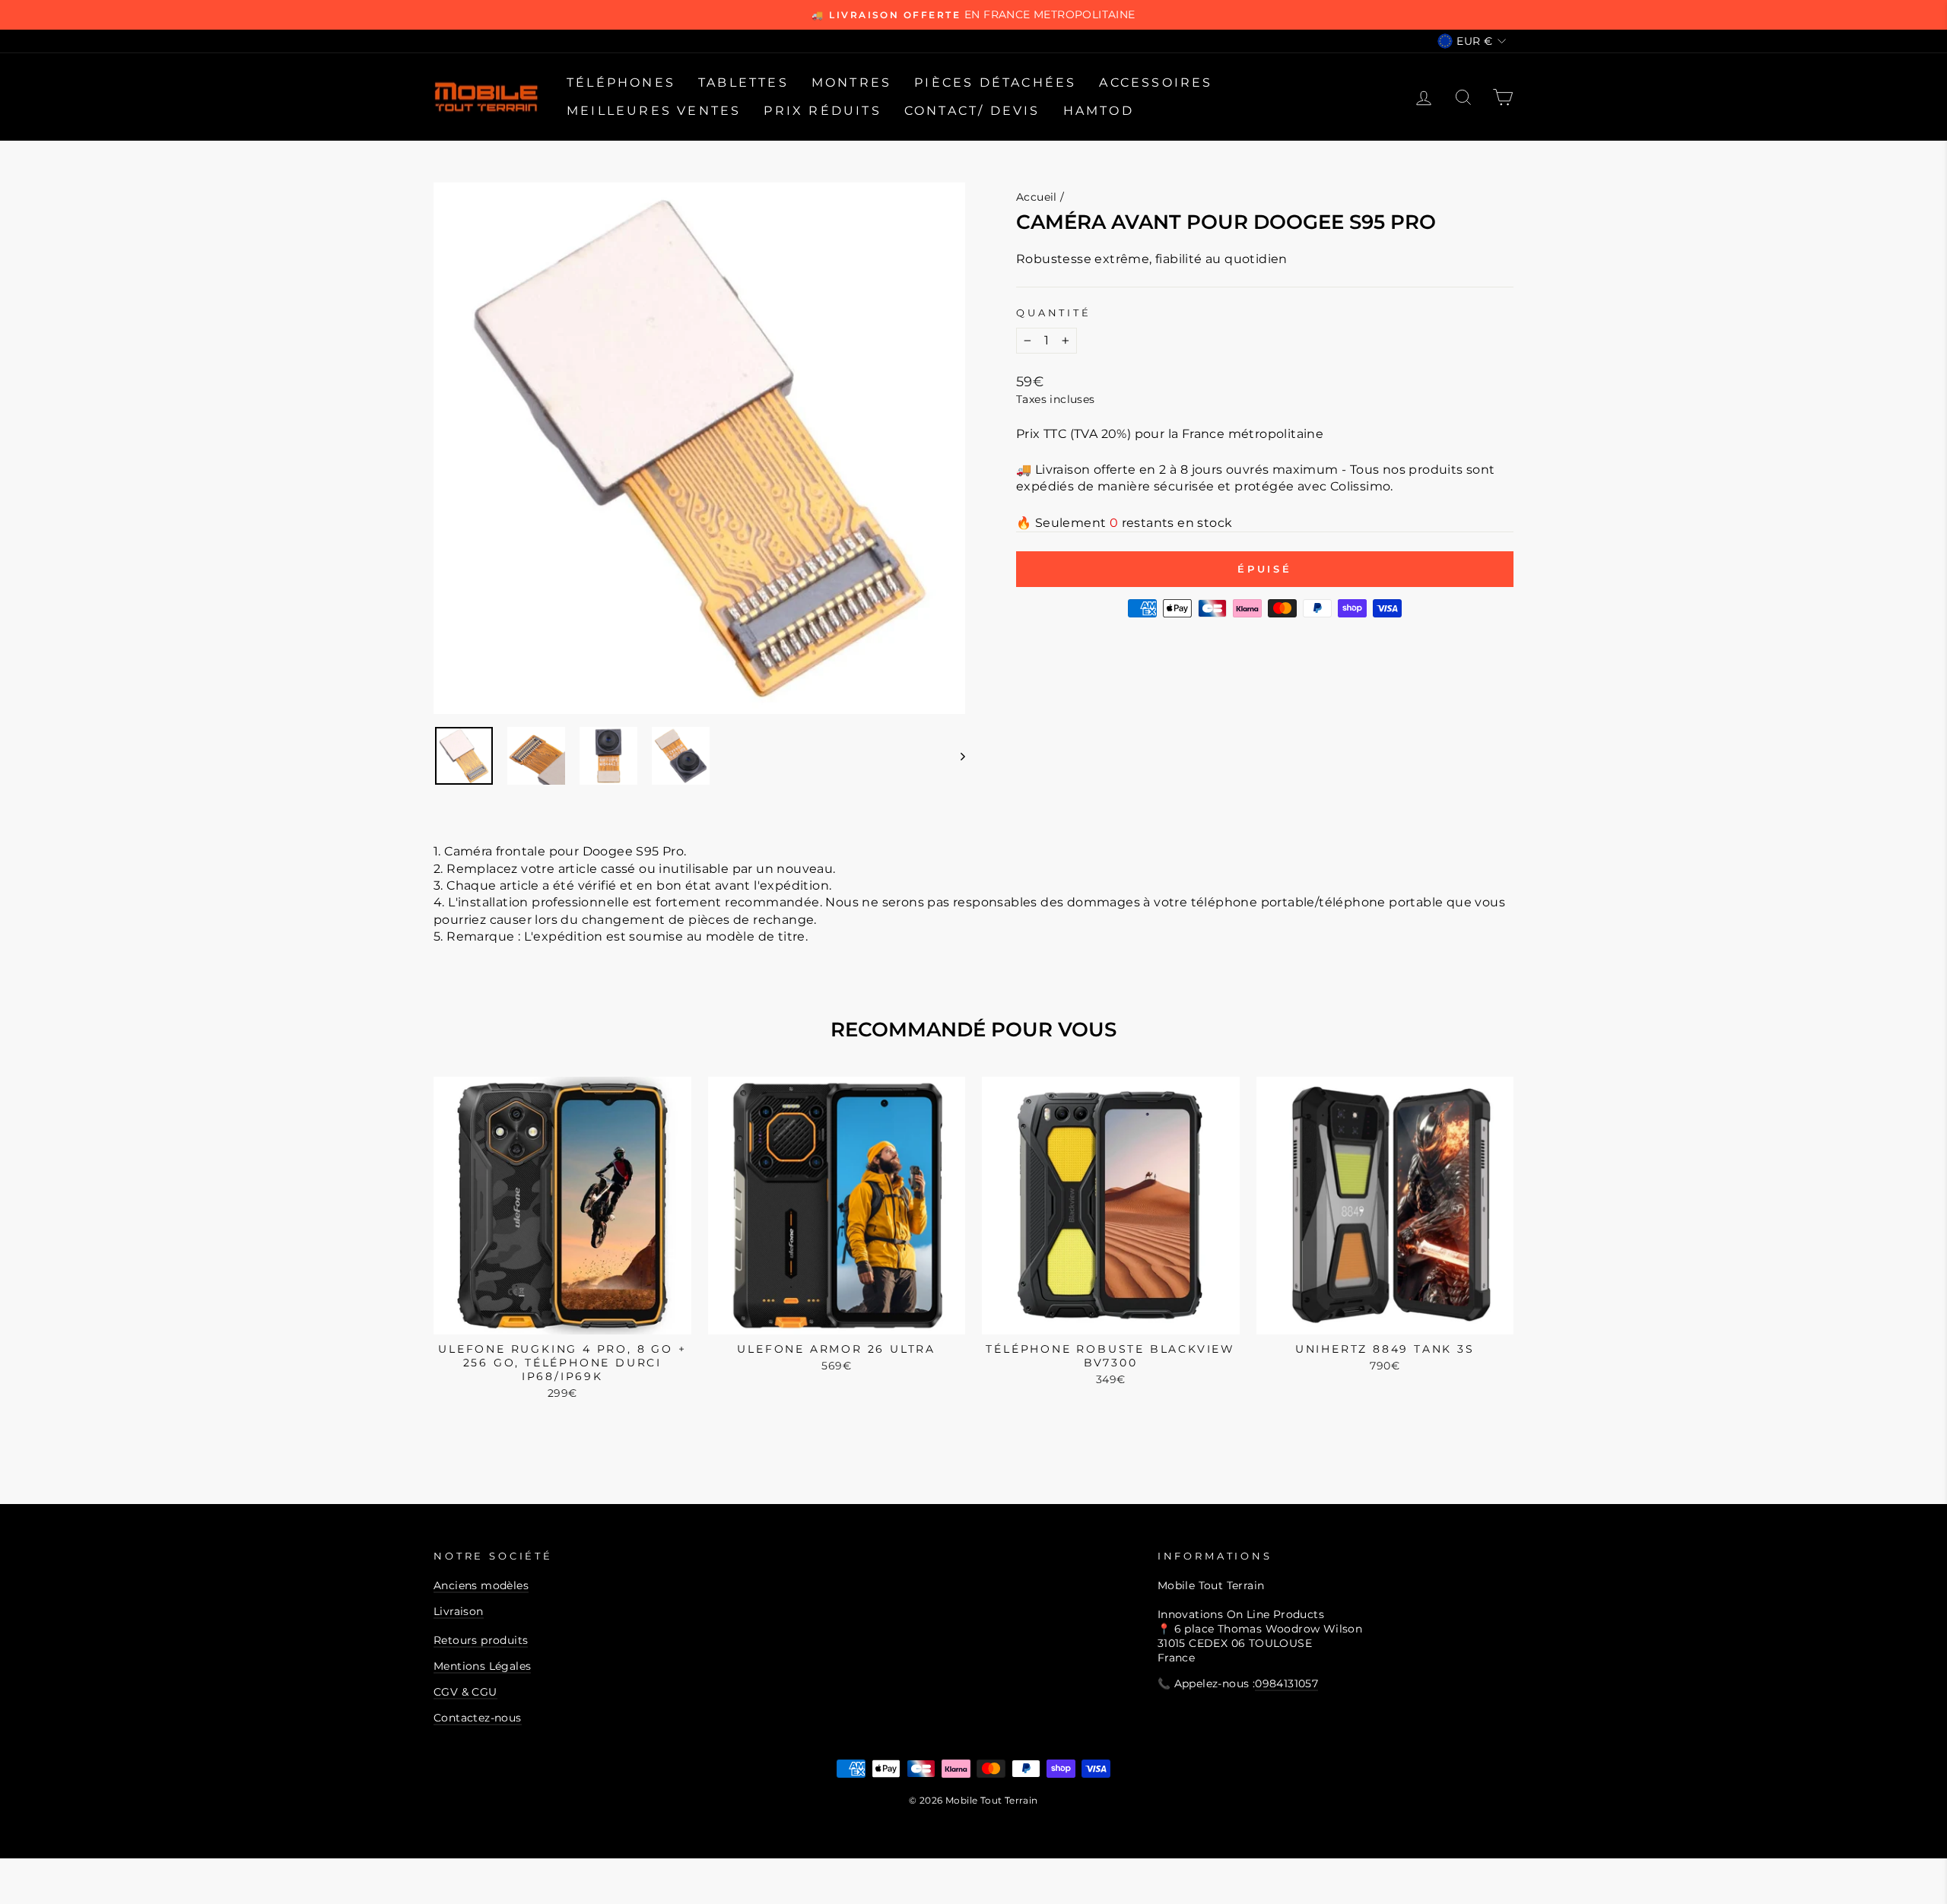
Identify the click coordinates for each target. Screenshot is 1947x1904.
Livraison (459, 1611)
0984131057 (1286, 1683)
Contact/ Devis (972, 111)
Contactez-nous (478, 1718)
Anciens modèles (481, 1585)
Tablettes (743, 83)
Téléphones (621, 83)
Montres (851, 83)
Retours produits (481, 1640)
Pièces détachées (995, 83)
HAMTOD (1099, 111)
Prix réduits (822, 111)
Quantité (1054, 313)
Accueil (1037, 197)
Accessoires (1156, 83)
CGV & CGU (465, 1692)
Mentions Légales (482, 1666)
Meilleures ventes (654, 111)
